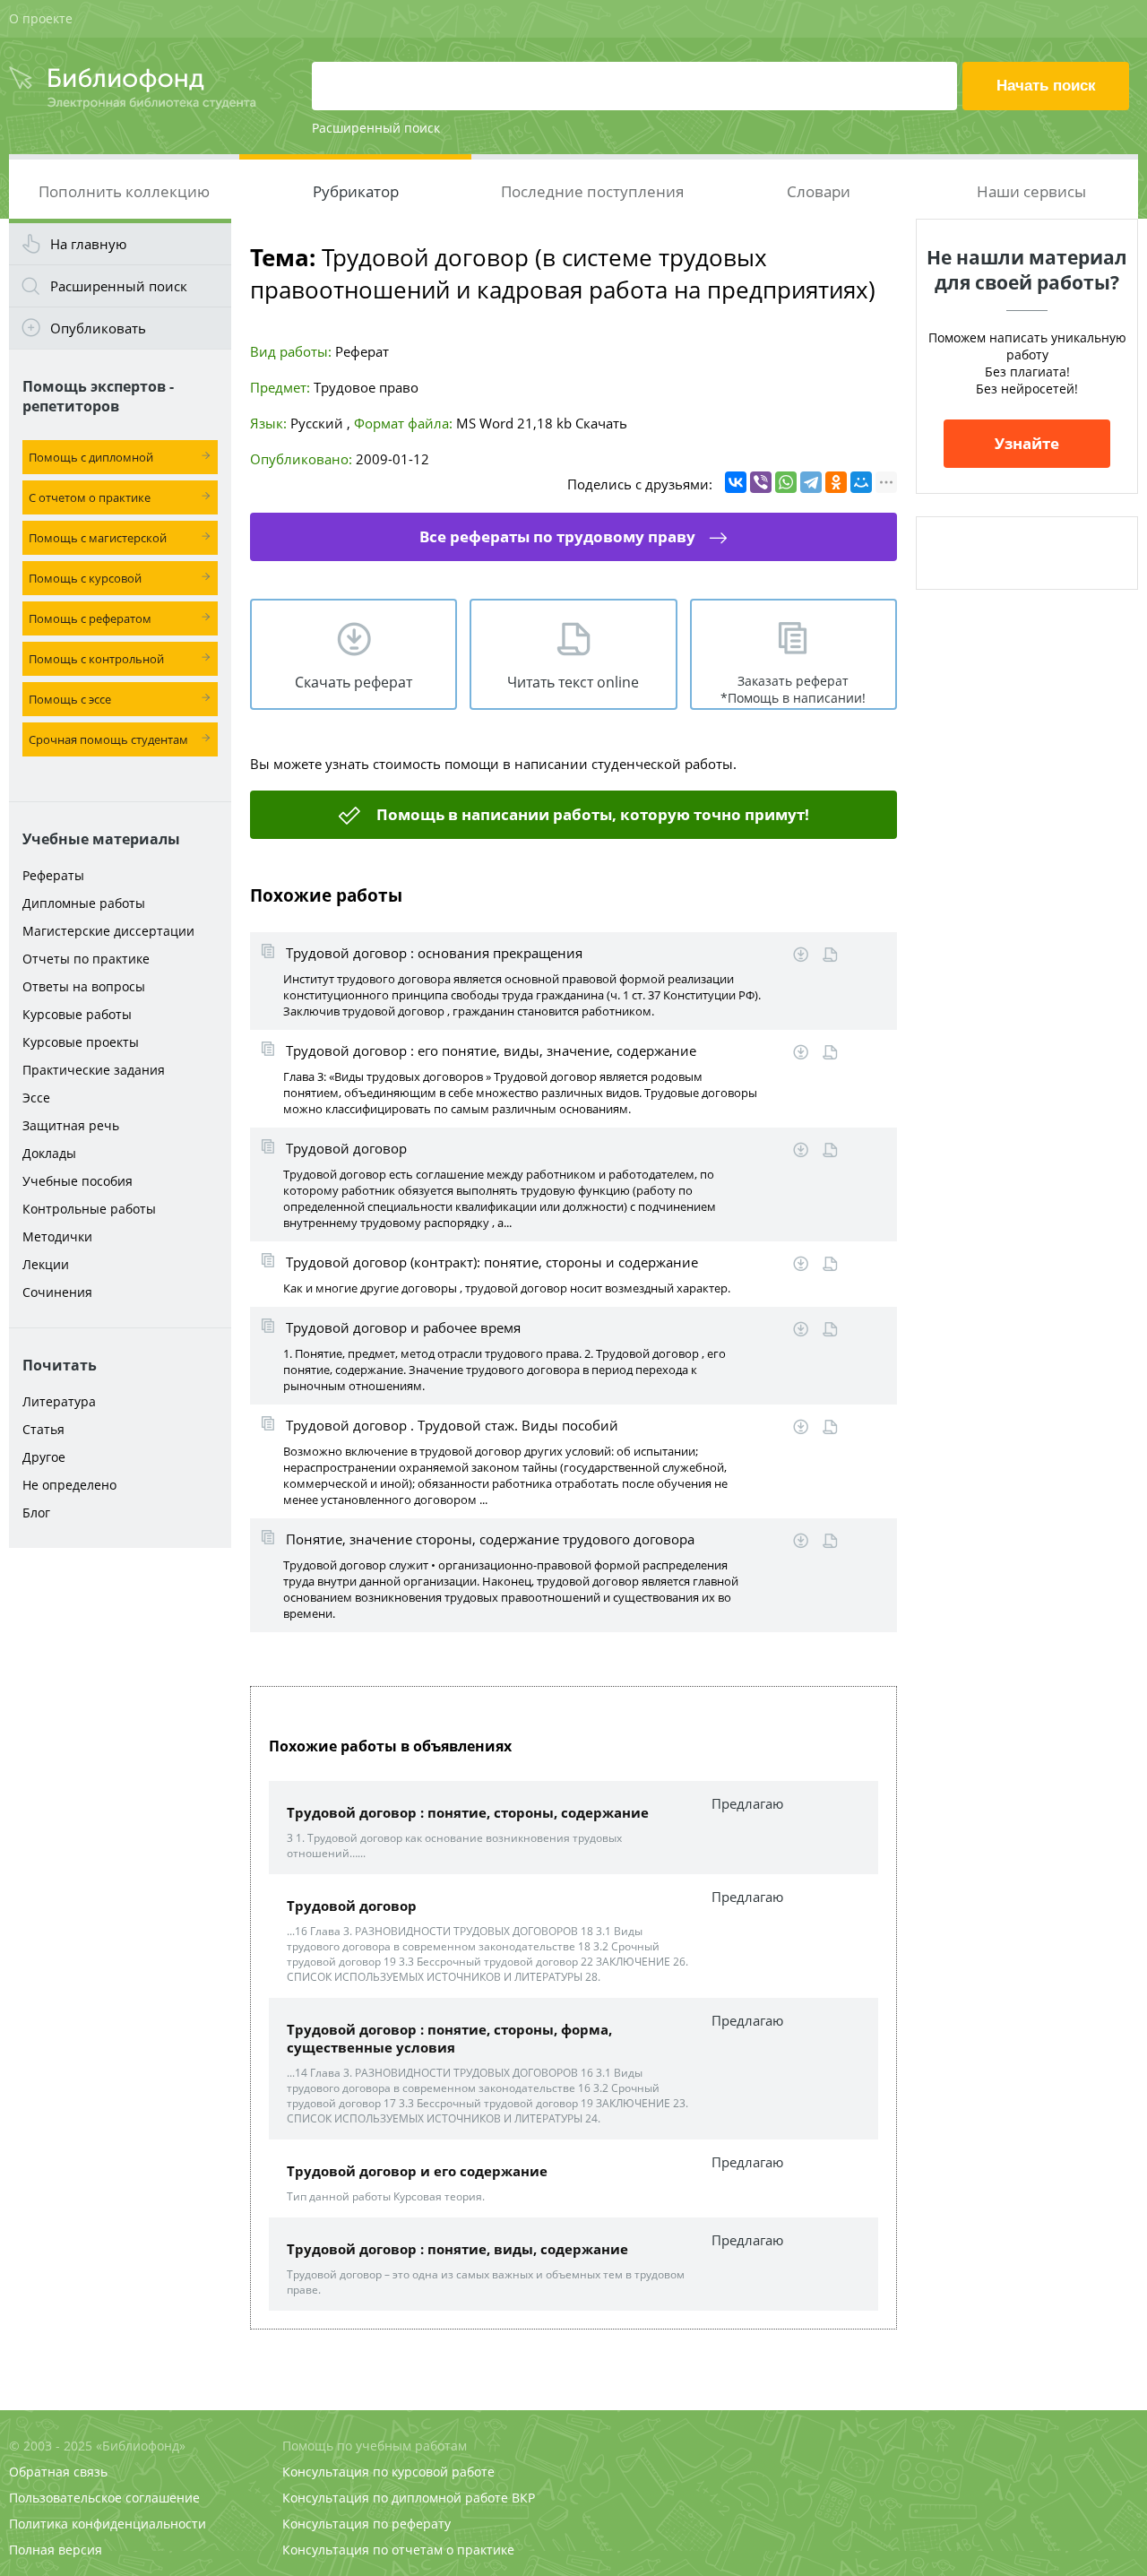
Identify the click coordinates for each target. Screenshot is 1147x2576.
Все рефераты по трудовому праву (557, 536)
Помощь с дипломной (91, 457)
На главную (88, 244)
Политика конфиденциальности (108, 2524)
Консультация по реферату (367, 2524)
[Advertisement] (120, 1839)
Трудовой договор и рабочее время (403, 1327)
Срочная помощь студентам (108, 739)
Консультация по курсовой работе (388, 2472)
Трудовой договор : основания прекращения (434, 953)
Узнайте (1027, 443)
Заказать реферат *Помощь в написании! (793, 689)
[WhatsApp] (786, 482)
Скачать (601, 423)
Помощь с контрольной (96, 659)
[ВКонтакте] (736, 482)
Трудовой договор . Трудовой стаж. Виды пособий (452, 1425)
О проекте (41, 18)
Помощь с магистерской (98, 538)
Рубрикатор (356, 191)
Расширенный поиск (376, 128)
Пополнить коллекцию (124, 191)
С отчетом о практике (90, 497)
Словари (819, 191)
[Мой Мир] (861, 482)
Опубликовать (98, 328)
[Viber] (761, 482)
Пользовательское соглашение (104, 2498)
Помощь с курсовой (85, 578)
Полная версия (56, 2550)
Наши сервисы (1031, 191)
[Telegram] (811, 482)
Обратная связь (58, 2472)
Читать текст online (573, 682)
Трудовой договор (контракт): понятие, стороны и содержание (492, 1262)
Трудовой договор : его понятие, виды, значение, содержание (491, 1050)
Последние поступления (592, 191)
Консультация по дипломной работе (395, 2498)
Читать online (830, 955)
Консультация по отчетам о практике (398, 2550)
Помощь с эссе (70, 699)
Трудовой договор (346, 1148)
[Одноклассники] (836, 482)
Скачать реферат (354, 682)
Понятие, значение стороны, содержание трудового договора (490, 1539)
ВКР (523, 2498)
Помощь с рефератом (90, 618)
